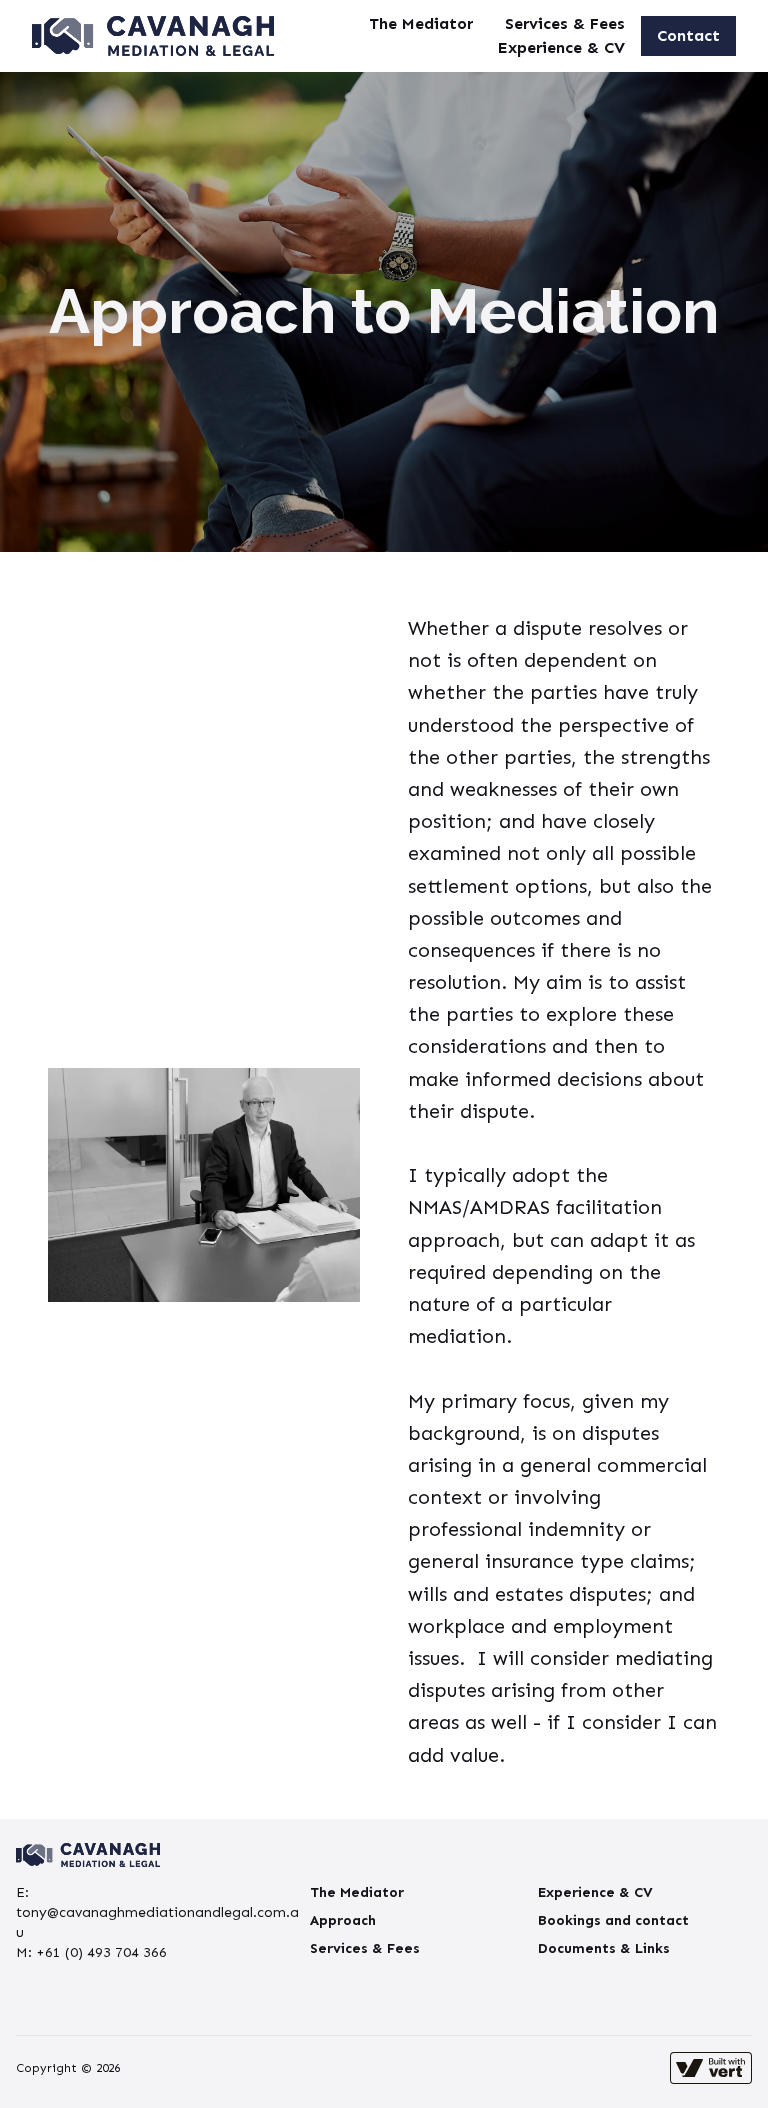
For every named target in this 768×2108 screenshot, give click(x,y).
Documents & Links (604, 1948)
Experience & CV (561, 47)
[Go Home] (153, 36)
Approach (343, 1920)
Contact (688, 35)
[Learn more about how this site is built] (711, 2068)
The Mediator (421, 23)
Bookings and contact (613, 1920)
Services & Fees (565, 23)
